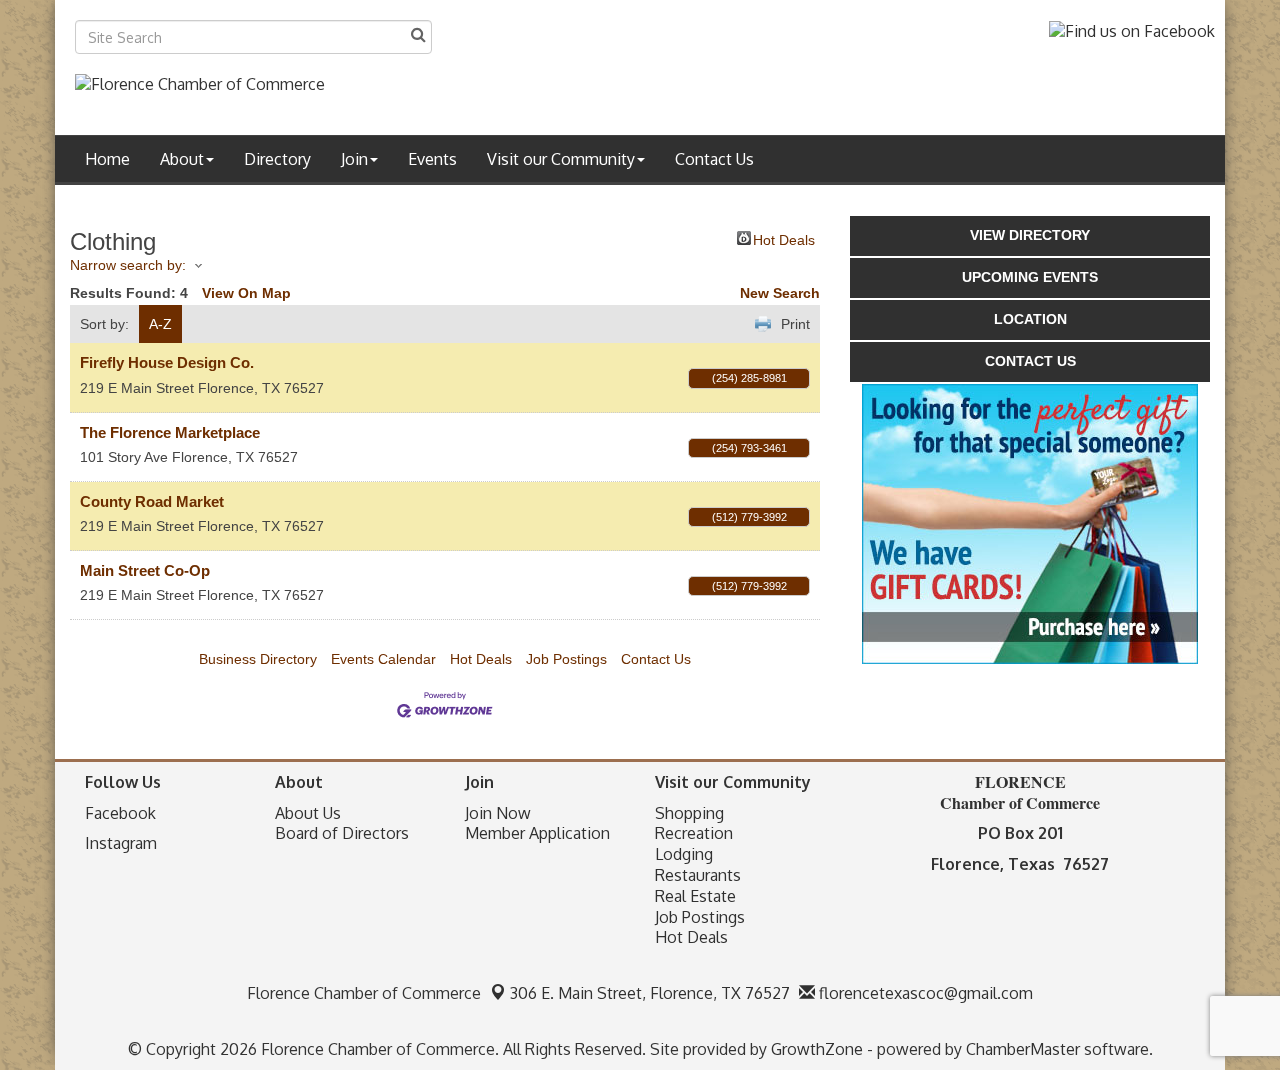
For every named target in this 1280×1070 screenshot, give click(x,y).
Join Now (498, 813)
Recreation (694, 833)
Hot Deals (784, 238)
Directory (277, 159)
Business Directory (258, 659)
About (182, 159)
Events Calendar (383, 659)
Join (354, 159)
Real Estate (695, 896)
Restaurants (698, 875)
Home (107, 159)
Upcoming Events (1030, 277)
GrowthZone (817, 1049)
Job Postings (566, 659)
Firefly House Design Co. (167, 362)
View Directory (1030, 235)
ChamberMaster (1023, 1049)
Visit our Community (561, 159)
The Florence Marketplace (170, 432)
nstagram (123, 843)
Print (795, 324)
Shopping (689, 813)
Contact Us (714, 159)
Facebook (120, 813)
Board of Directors (342, 833)
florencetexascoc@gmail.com (924, 993)
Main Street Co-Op (145, 570)
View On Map (246, 293)
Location (1030, 319)
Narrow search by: (128, 265)
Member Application (537, 833)
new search (780, 293)
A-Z (160, 324)
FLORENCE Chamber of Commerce (1020, 792)
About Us (308, 813)
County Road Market (152, 501)
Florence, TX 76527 (650, 993)
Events (432, 159)
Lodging (684, 854)
